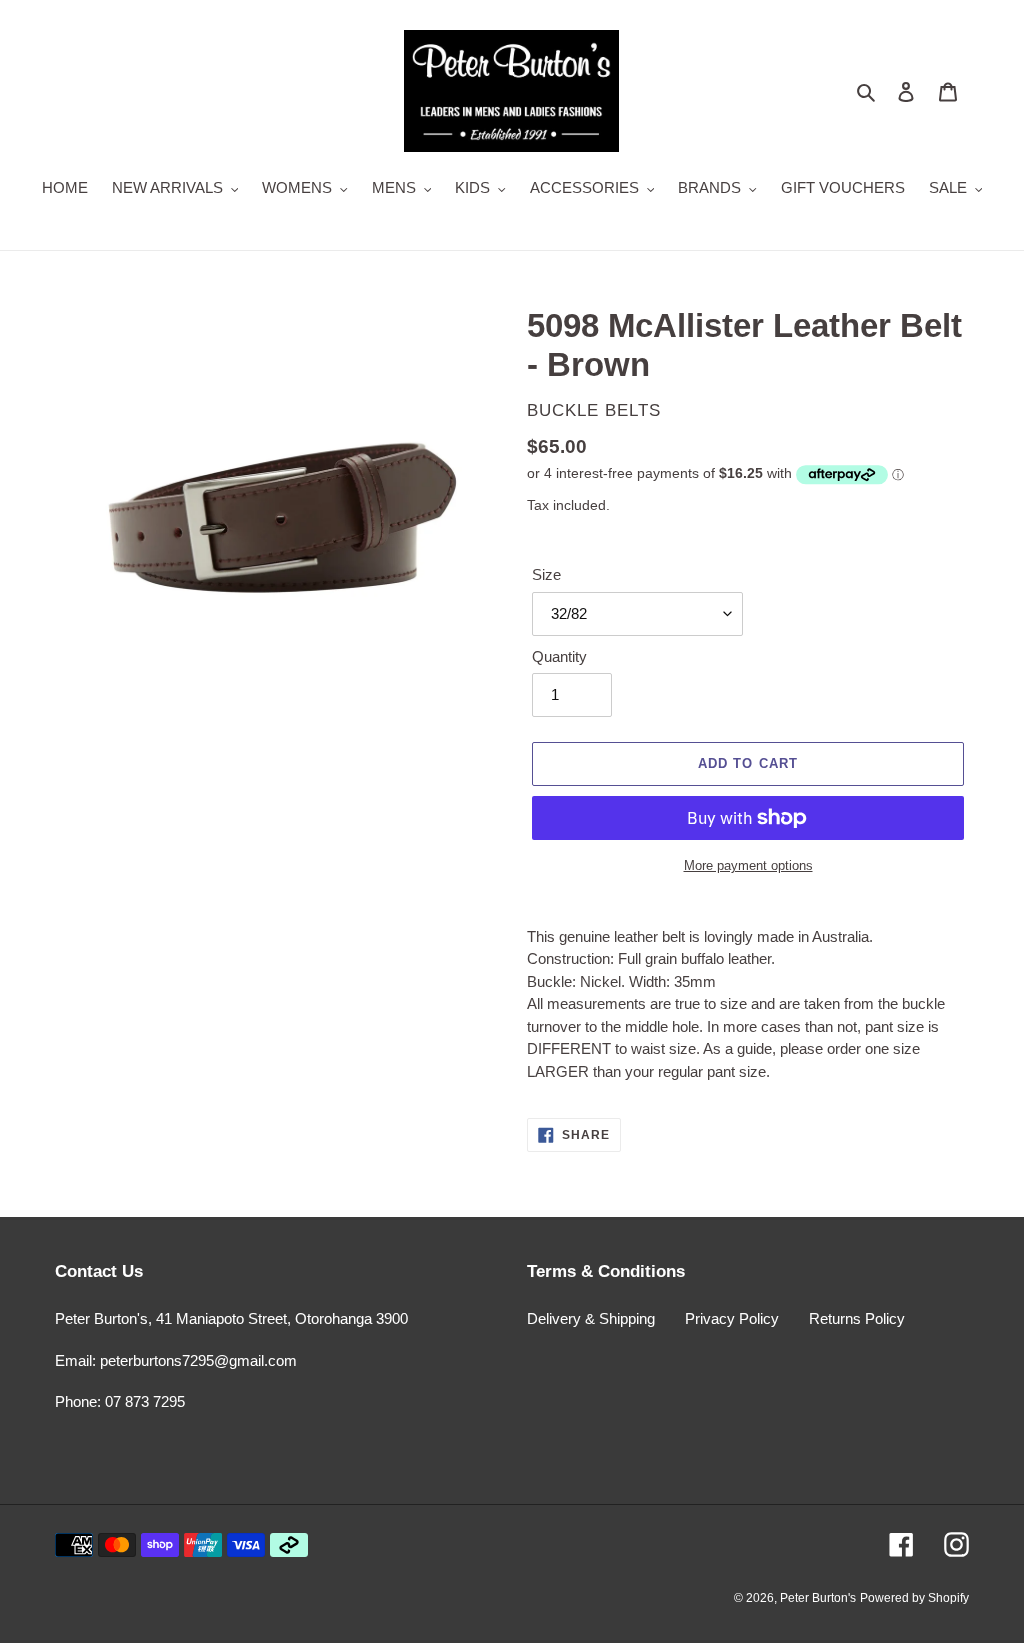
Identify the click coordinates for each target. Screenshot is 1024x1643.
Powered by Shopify (914, 1598)
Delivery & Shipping (591, 1318)
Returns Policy (857, 1318)
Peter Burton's (818, 1598)
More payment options (748, 865)
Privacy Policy (732, 1318)
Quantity (559, 656)
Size (546, 574)
